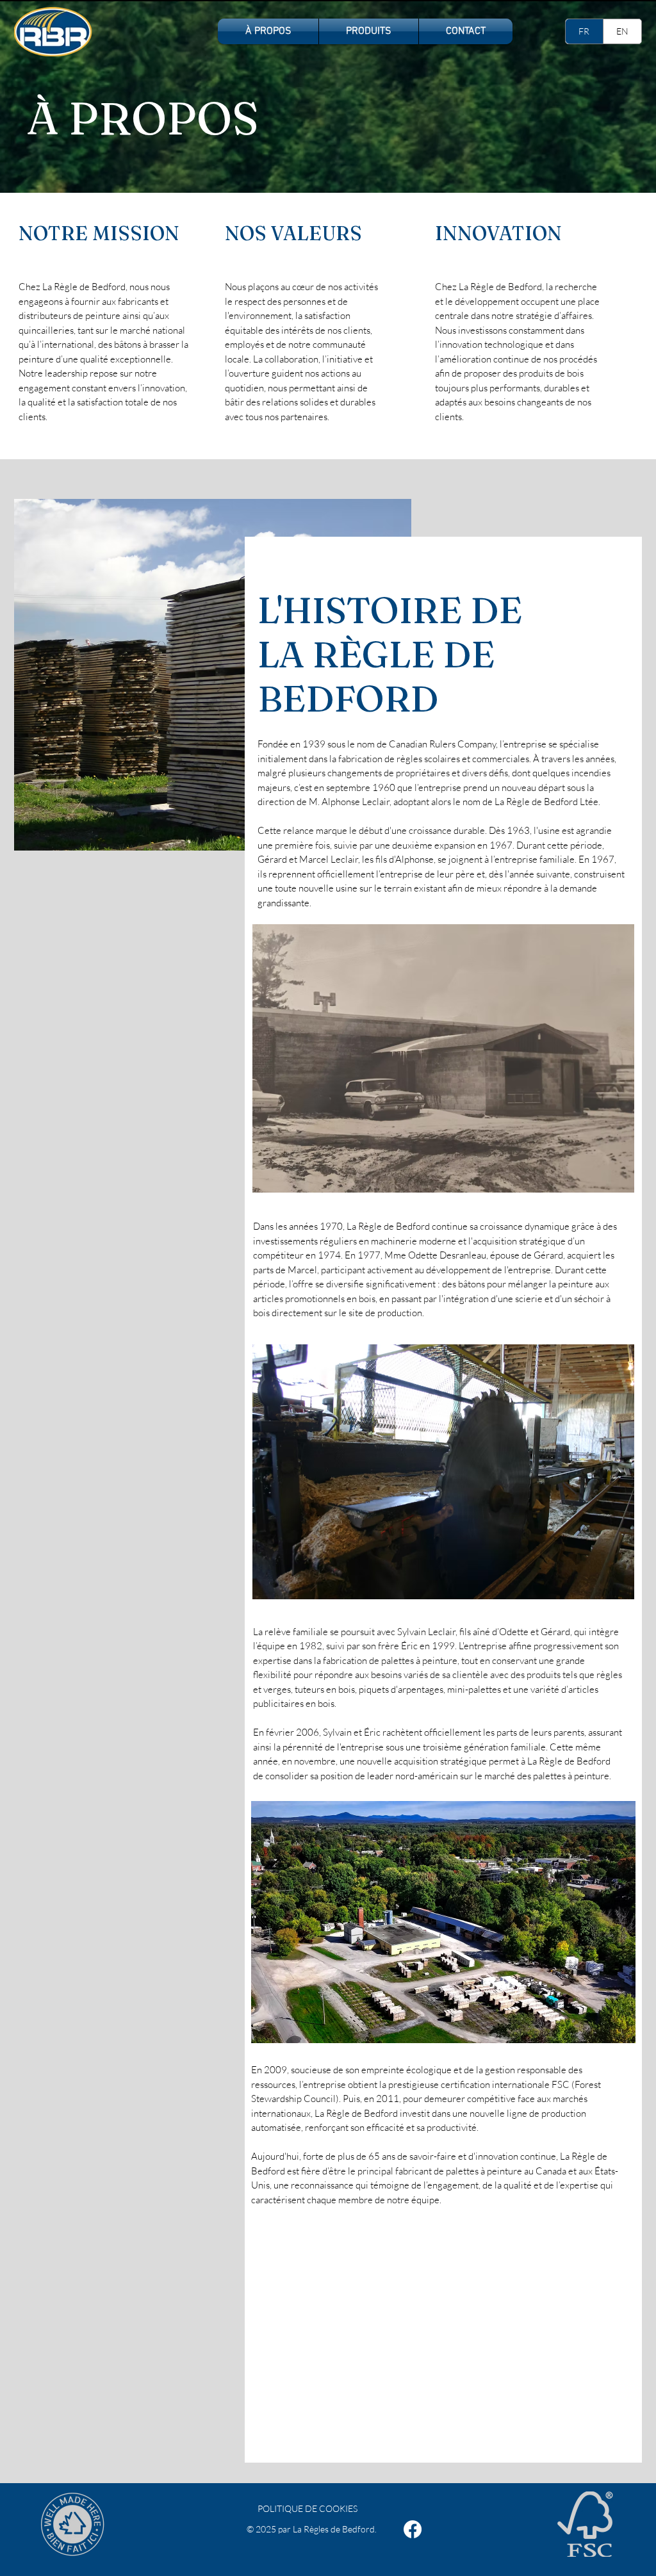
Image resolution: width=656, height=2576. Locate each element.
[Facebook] (413, 2529)
